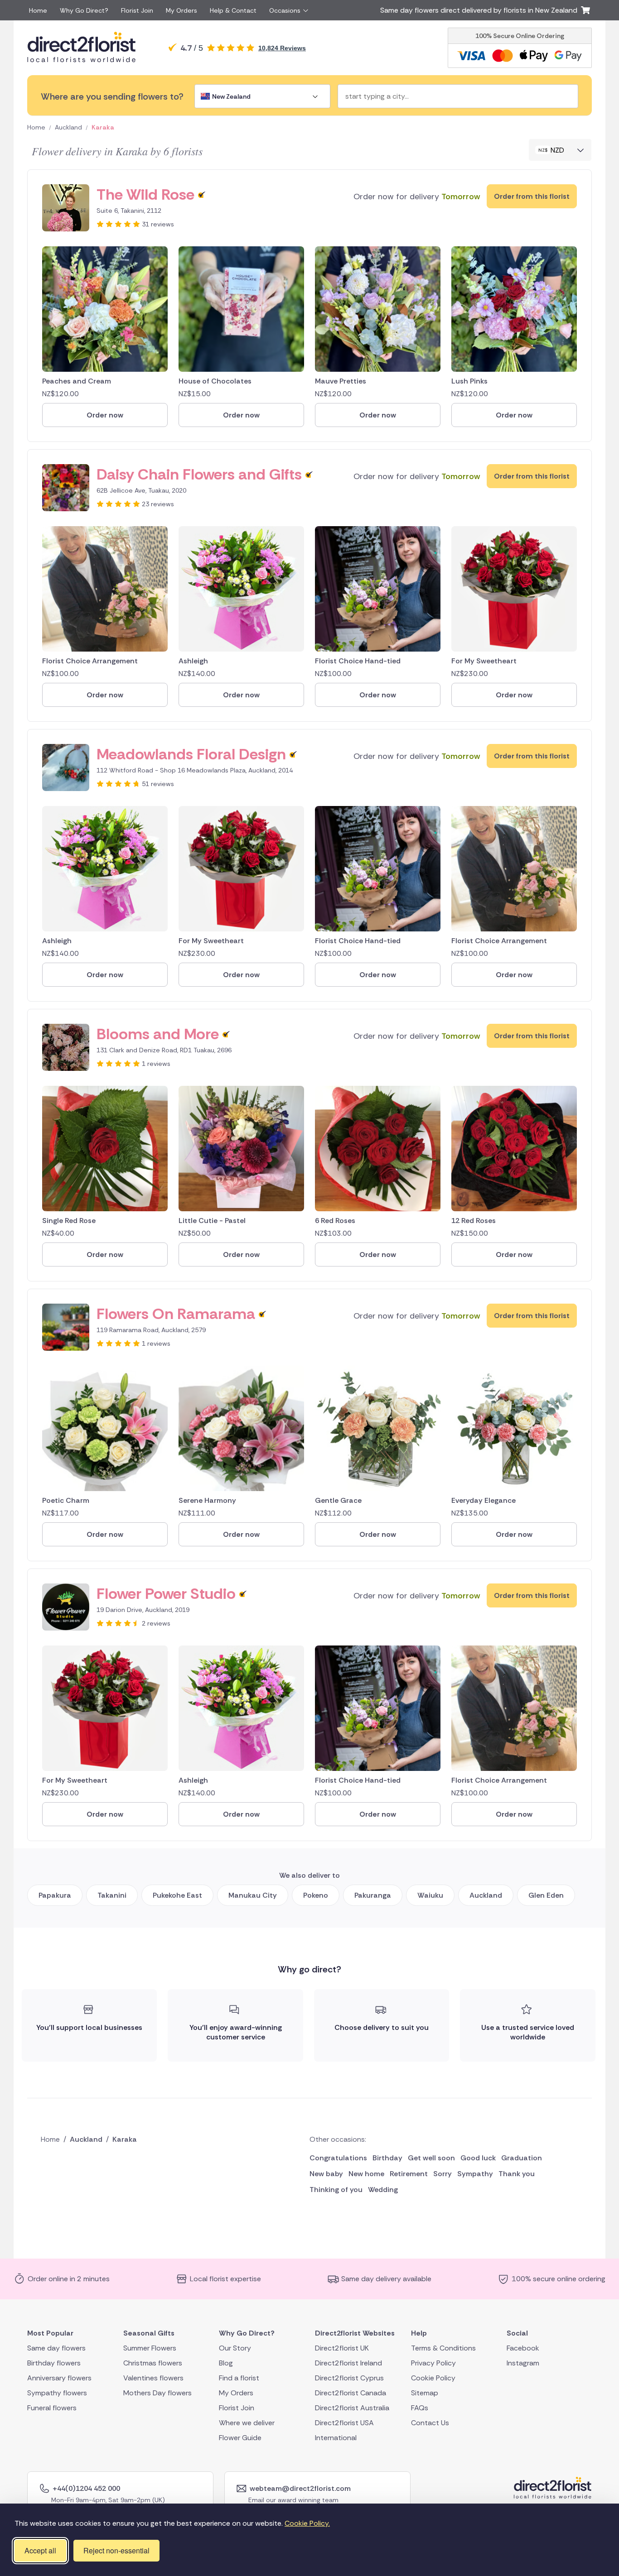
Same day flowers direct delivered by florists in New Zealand (481, 10)
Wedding (383, 2190)
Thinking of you (336, 2190)
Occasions (285, 10)
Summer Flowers (150, 2348)
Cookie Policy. (307, 2523)
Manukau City (253, 1895)
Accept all (40, 2550)
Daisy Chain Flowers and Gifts (199, 474)
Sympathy (475, 2174)
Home (38, 10)
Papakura (55, 1895)
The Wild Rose (145, 194)
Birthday (387, 2158)
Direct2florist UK (342, 2348)
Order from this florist (532, 196)
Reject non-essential (116, 2550)
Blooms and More (158, 1034)
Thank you (517, 2174)
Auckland (68, 127)
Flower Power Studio (166, 1594)
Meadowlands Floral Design (191, 754)
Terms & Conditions (443, 2348)
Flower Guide (240, 2437)
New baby (326, 2174)
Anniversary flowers (59, 2377)
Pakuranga (373, 1895)
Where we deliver (247, 2422)
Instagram (523, 2363)
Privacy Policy (433, 2363)
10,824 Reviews (282, 48)
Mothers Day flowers (157, 2392)
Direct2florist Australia (352, 2407)
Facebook (523, 2348)
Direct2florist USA (344, 2422)
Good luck (478, 2158)
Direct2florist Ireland (348, 2363)
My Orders (181, 10)
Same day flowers (56, 2348)
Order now (105, 415)
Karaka (103, 127)
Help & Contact (233, 10)
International (336, 2437)
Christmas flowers (153, 2363)
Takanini (112, 1895)
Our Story (235, 2348)
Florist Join (137, 10)
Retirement (409, 2174)
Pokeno (316, 1895)
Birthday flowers (54, 2363)
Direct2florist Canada (351, 2392)
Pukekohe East (177, 1895)
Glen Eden (546, 1895)
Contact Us (430, 2422)
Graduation (522, 2158)
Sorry (442, 2174)
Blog (226, 2363)
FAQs (420, 2407)
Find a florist (239, 2377)
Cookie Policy (433, 2377)
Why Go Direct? (84, 10)
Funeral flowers (52, 2407)
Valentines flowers (153, 2377)
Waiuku (430, 1895)
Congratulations (338, 2158)
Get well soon (431, 2158)
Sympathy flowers (57, 2392)
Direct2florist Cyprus (349, 2377)
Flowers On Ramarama (176, 1314)
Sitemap (425, 2392)
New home (366, 2174)
